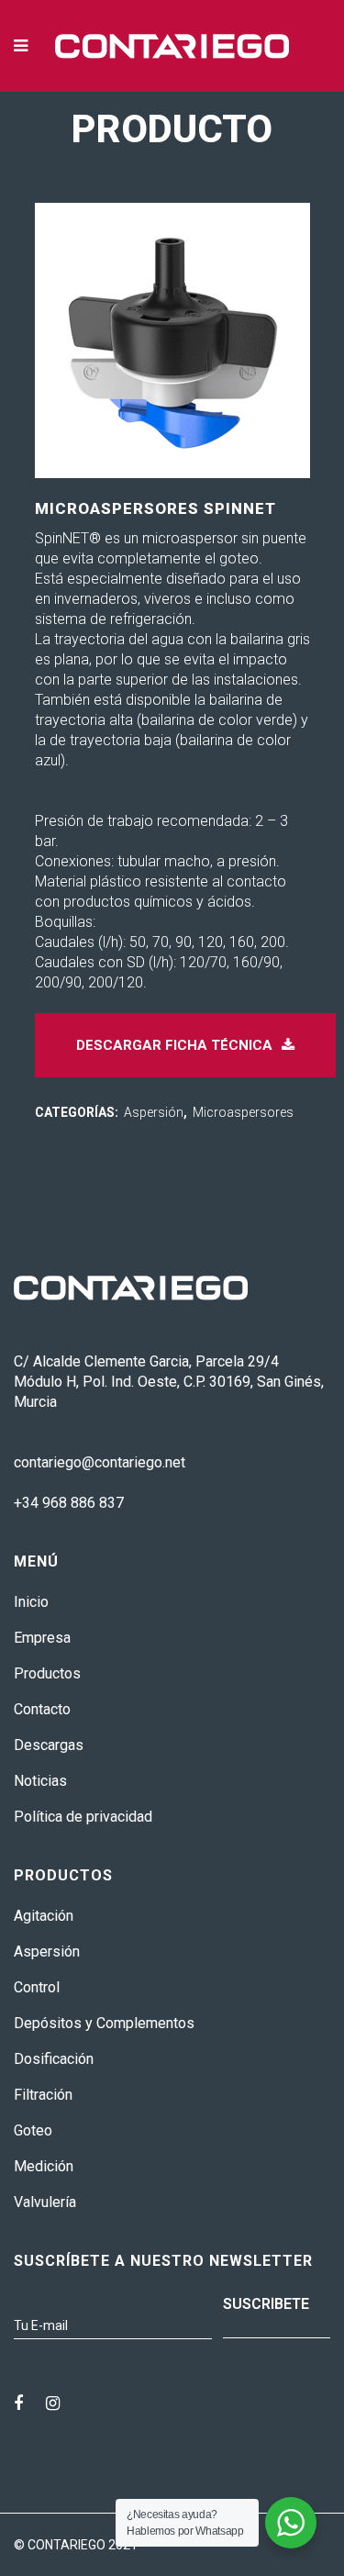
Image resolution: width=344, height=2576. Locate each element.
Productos (47, 1673)
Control (37, 1987)
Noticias (40, 1781)
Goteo (33, 2130)
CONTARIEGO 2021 (83, 2545)
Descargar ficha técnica (174, 1045)
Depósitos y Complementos (104, 2023)
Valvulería (45, 2202)
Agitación (44, 1916)
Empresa (42, 1638)
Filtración (43, 2095)
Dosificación (54, 2059)
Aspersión (154, 1112)
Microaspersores (243, 1112)
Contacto (42, 1709)
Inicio (31, 1602)
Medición (44, 2166)
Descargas (49, 1745)
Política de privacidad (83, 1817)
